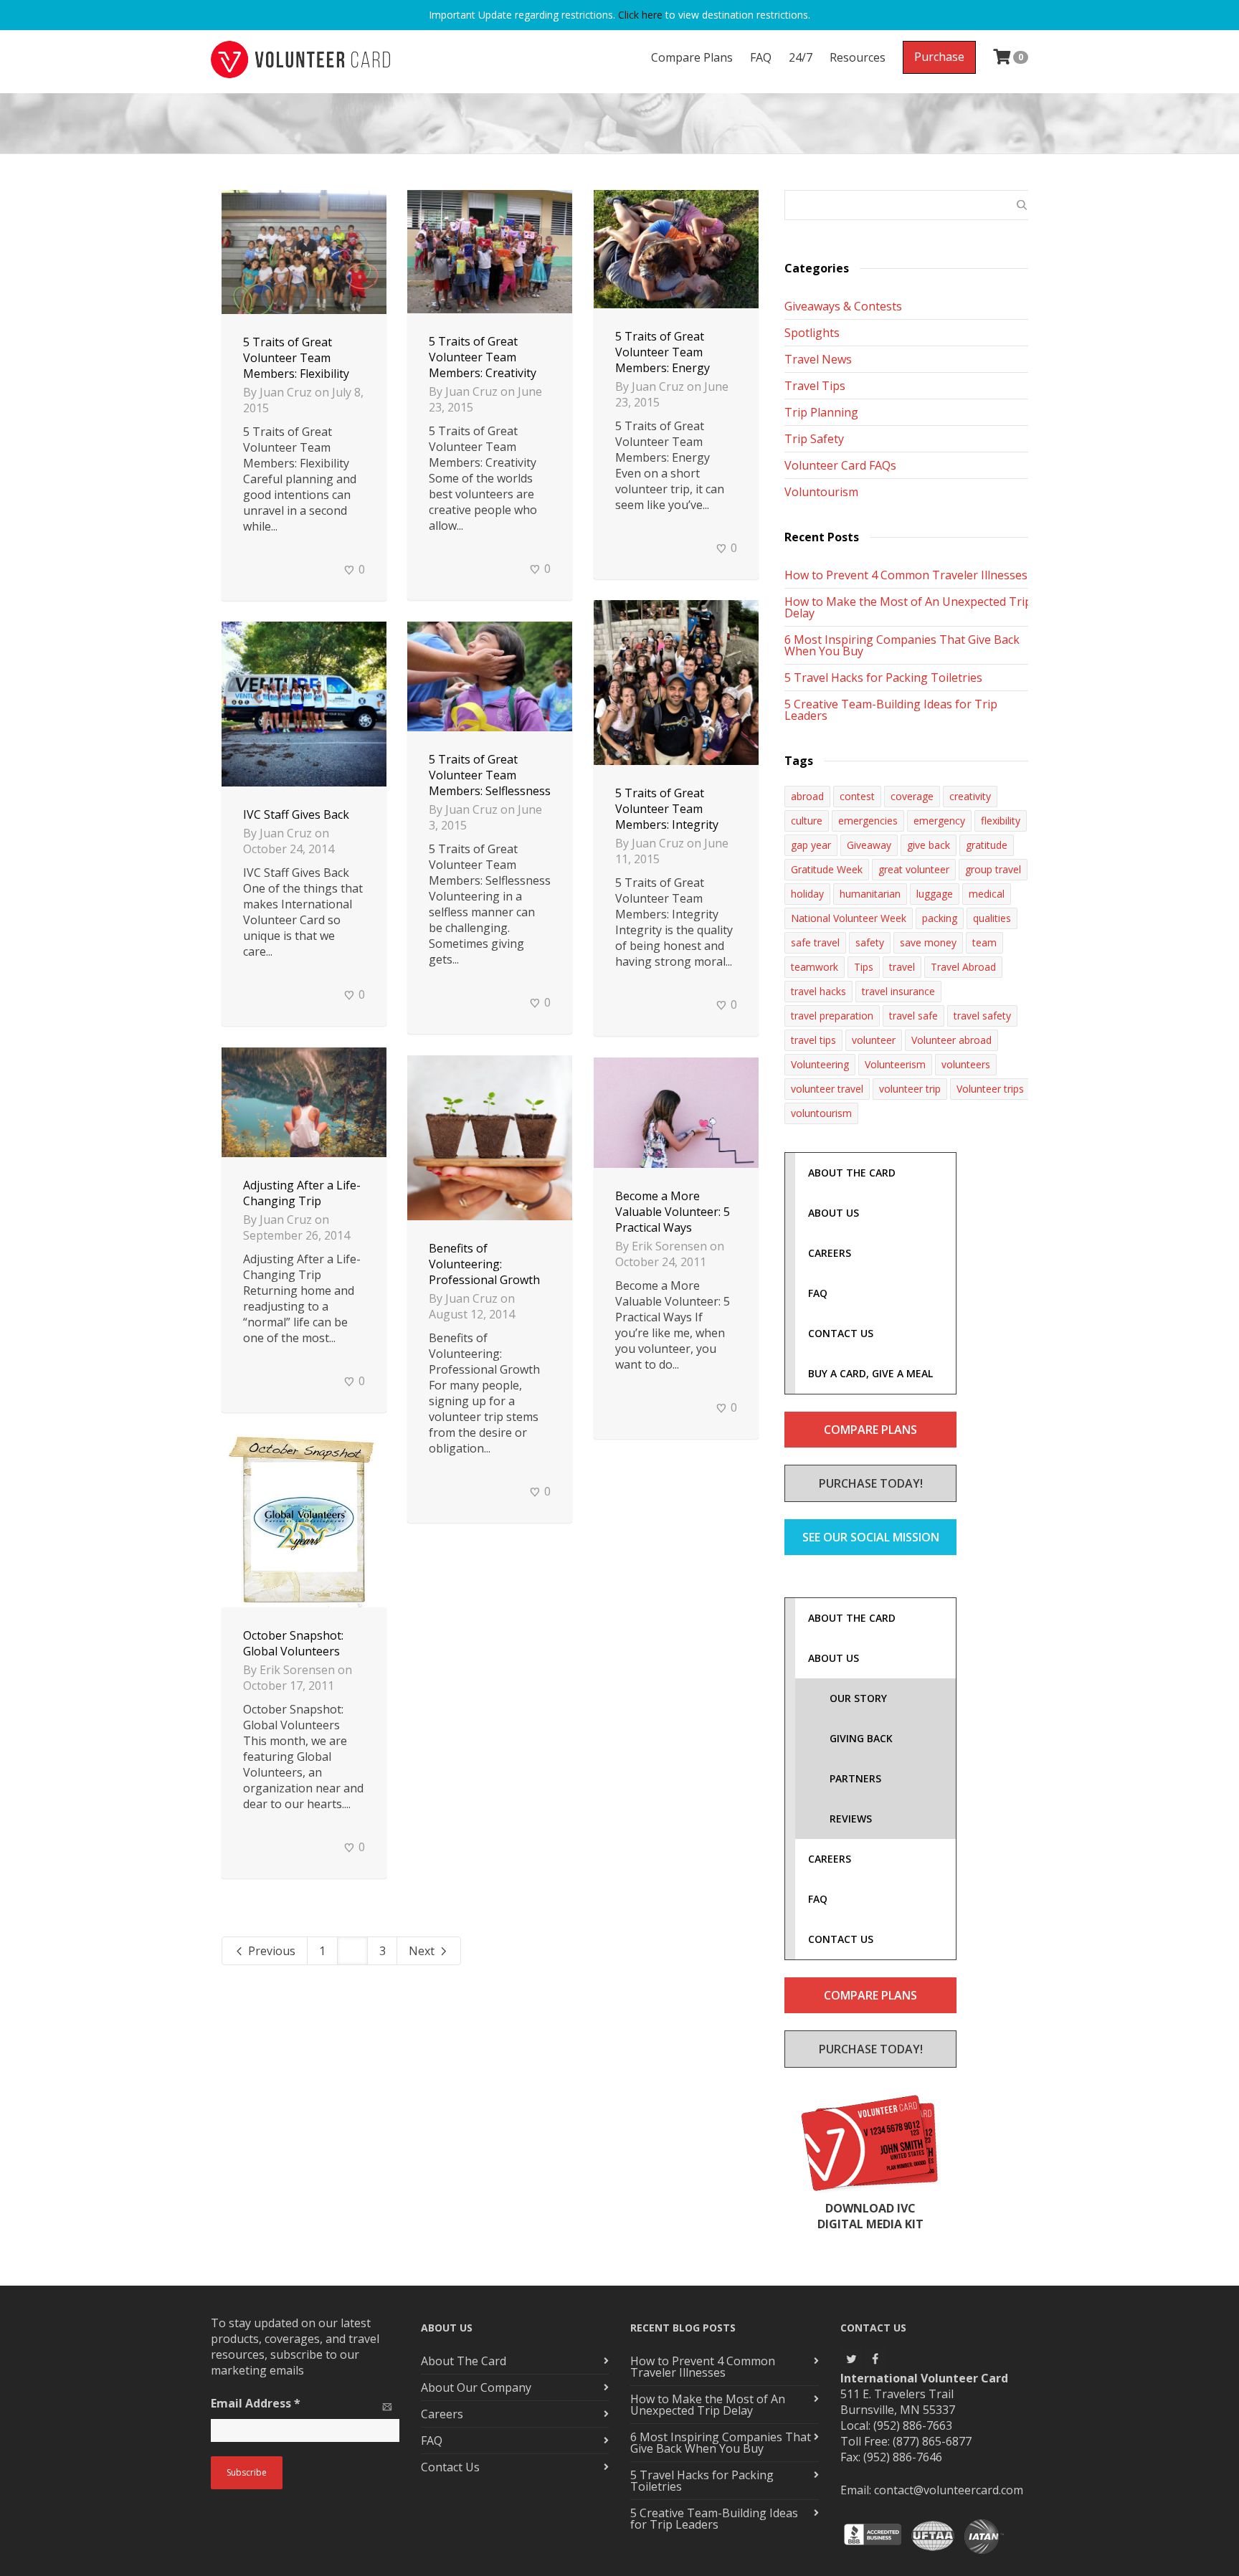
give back (929, 845)
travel (902, 967)
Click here (640, 15)
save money (928, 942)
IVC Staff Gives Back (296, 814)
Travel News (818, 359)
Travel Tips (815, 386)
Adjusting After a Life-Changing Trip (302, 1193)
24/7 (801, 57)
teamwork (815, 967)
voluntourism (821, 1113)
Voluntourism (821, 492)
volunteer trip (910, 1089)
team (984, 942)
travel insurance (898, 991)
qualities (992, 918)
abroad (807, 796)
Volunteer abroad (951, 1040)
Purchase (939, 57)
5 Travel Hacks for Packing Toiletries (883, 678)
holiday (807, 894)
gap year (811, 845)
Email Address (256, 2403)
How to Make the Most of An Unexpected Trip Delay (908, 607)
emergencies (868, 821)
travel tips (813, 1040)
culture (807, 821)
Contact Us (450, 2467)
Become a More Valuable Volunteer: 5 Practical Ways (673, 1212)
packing (940, 918)
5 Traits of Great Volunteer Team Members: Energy (663, 352)
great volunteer (914, 869)
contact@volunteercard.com (949, 2490)
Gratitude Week (827, 869)
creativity (970, 796)
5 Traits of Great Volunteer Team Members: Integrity (667, 809)
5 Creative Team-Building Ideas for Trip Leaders (891, 710)
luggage (935, 894)
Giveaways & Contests (843, 306)
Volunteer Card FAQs (840, 465)
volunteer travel (827, 1089)
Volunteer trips (990, 1089)
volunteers (966, 1064)
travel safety (982, 1016)
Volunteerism (895, 1064)
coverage (912, 796)
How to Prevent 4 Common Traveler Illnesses (906, 575)
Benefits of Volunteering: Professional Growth (484, 1264)
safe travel (815, 942)
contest (857, 796)
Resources (858, 57)
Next (423, 1951)
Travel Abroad (963, 967)
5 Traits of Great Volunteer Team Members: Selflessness (490, 775)
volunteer (874, 1040)
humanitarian (870, 894)
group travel (993, 869)
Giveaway (869, 845)
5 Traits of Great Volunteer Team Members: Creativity (483, 357)
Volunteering (820, 1064)
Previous (270, 1951)
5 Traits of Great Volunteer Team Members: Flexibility (296, 358)
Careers (442, 2414)
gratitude (987, 845)
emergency (939, 821)
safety (870, 942)
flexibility (1001, 821)
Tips (864, 967)
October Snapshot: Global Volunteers (293, 1643)
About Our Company (476, 2387)
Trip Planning (821, 412)
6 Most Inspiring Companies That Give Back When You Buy (902, 645)
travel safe (913, 1016)
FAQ (761, 57)
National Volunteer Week (849, 918)
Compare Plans (692, 57)
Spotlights (812, 333)
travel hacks (818, 991)
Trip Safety (814, 439)
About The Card (464, 2361)
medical (987, 894)
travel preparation (832, 1016)
